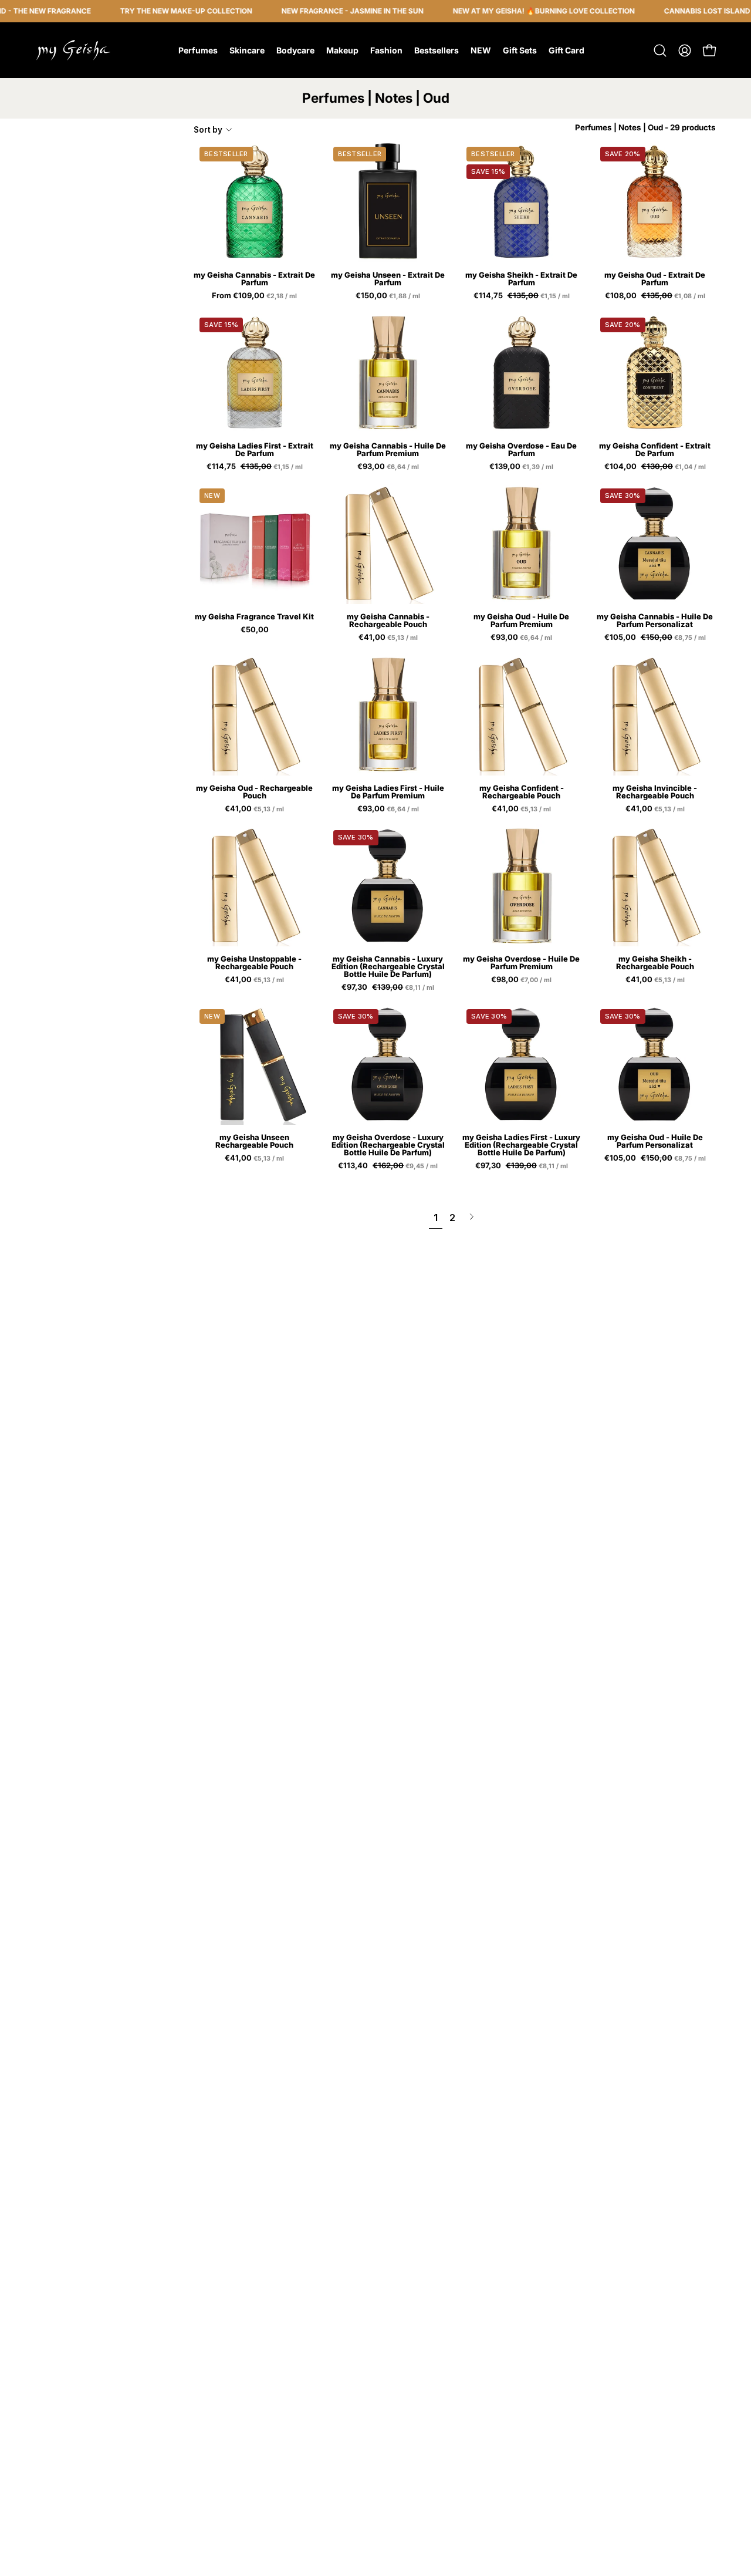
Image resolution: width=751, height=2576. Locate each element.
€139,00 (522, 467)
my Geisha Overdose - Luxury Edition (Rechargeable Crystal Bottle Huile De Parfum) (388, 1145)
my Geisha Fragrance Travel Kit (254, 617)
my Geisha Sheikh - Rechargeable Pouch (655, 963)
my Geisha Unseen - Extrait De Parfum (388, 279)
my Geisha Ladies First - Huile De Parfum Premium (388, 792)
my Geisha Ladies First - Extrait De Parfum (255, 450)
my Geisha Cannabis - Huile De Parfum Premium (388, 450)
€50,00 (255, 630)
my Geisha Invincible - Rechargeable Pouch (655, 792)
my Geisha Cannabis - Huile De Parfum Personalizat (655, 621)
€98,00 (522, 980)
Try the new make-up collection (155, 11)
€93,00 (389, 467)
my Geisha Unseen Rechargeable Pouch (254, 1141)
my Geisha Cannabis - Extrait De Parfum (254, 279)
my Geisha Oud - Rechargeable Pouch (254, 792)
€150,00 (389, 296)
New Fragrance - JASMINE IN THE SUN (321, 11)
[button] (660, 50)
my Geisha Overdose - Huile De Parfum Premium (521, 963)
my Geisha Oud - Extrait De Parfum (655, 279)
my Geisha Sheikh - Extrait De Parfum (521, 279)
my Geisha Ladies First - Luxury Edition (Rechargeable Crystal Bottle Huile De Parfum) (521, 1145)
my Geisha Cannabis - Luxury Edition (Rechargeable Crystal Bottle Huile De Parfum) (388, 967)
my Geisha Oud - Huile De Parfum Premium (521, 621)
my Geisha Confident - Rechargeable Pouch (522, 792)
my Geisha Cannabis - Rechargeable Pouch (388, 621)
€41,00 (389, 638)
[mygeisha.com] (73, 50)
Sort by (208, 130)
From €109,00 (255, 296)
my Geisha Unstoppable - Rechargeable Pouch (254, 963)
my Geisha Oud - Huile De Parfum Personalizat (655, 1141)
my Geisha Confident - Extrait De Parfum (655, 450)
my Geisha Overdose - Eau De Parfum (521, 450)
